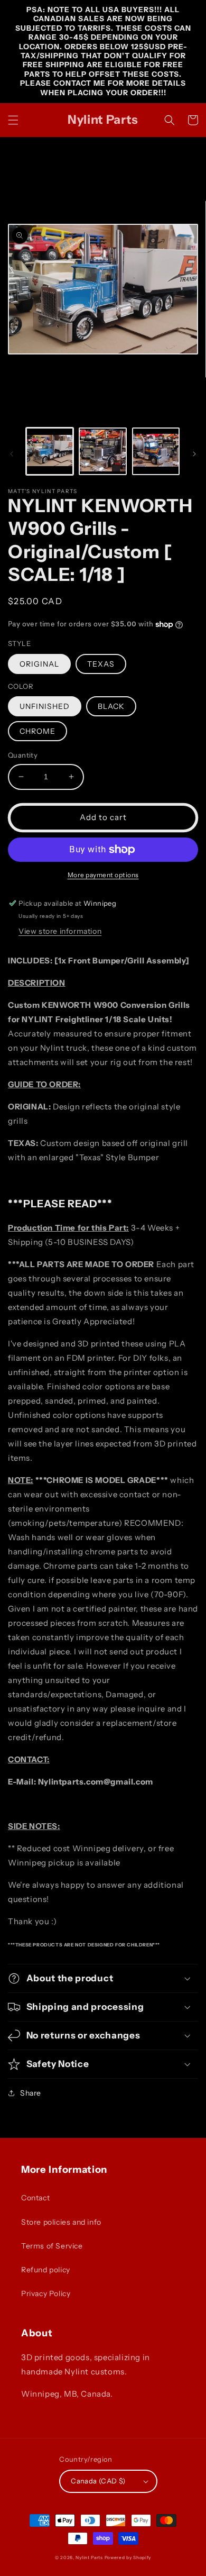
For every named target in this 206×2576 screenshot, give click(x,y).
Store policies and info (61, 2222)
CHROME (38, 731)
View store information (60, 931)
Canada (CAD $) (98, 2481)
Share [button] (31, 2093)
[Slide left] (12, 454)
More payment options (103, 875)
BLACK (111, 706)
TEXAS (101, 664)
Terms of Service (52, 2246)
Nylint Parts (89, 2557)
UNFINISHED (45, 706)
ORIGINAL (39, 664)
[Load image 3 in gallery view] (156, 451)
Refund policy (46, 2270)
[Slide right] (194, 454)
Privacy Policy (46, 2293)
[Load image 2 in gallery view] (102, 451)
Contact (35, 2198)
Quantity (23, 755)
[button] (13, 120)
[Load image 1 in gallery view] (50, 451)
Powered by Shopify (128, 2557)
